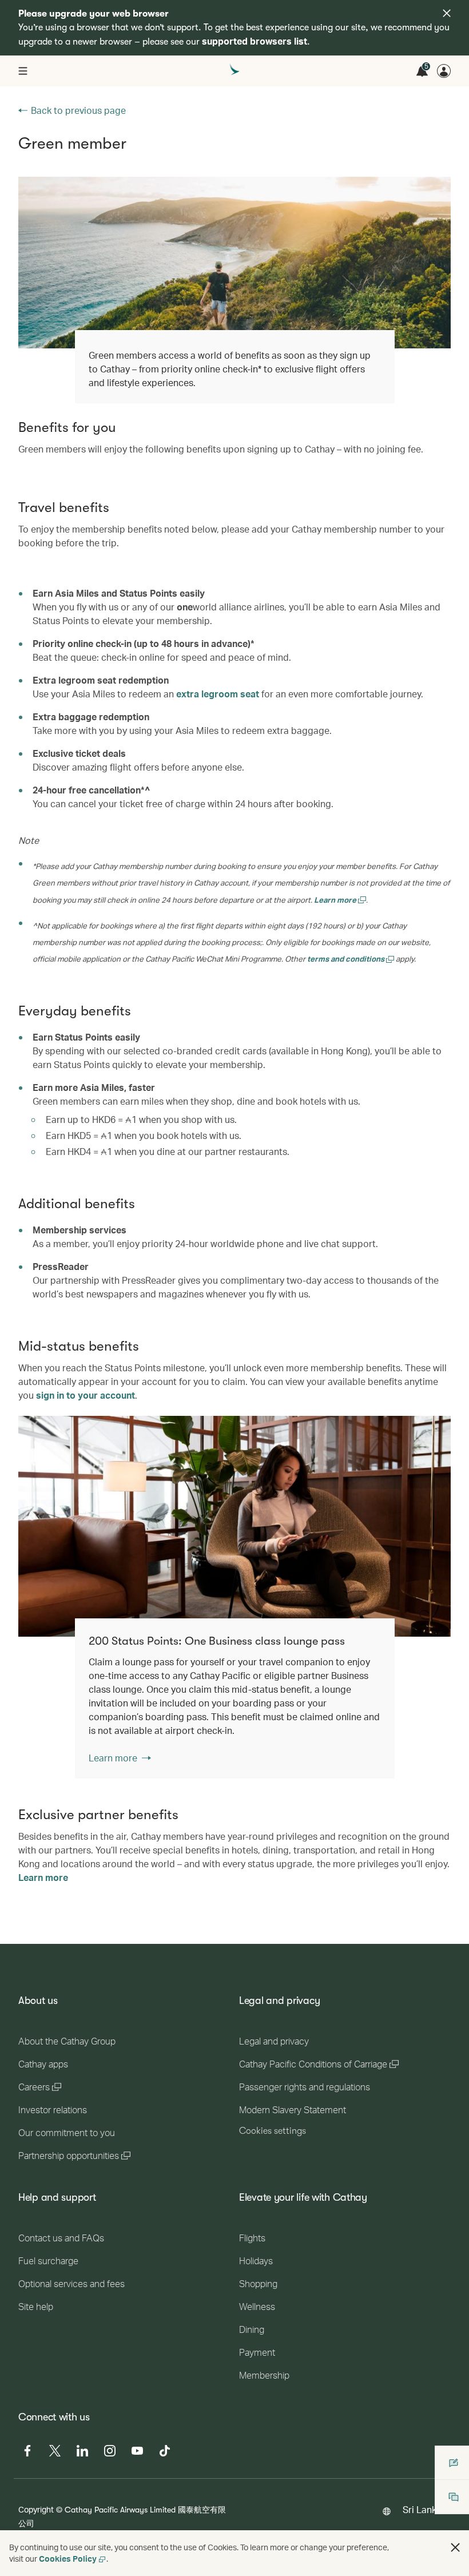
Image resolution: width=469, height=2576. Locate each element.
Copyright (36, 2509)
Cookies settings (273, 2131)
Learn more (336, 900)
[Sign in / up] (444, 71)
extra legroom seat (218, 694)
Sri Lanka (422, 2509)
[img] (447, 13)
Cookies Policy (68, 2559)
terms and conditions (347, 958)
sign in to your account (86, 1395)
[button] (455, 2547)
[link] (234, 1526)
